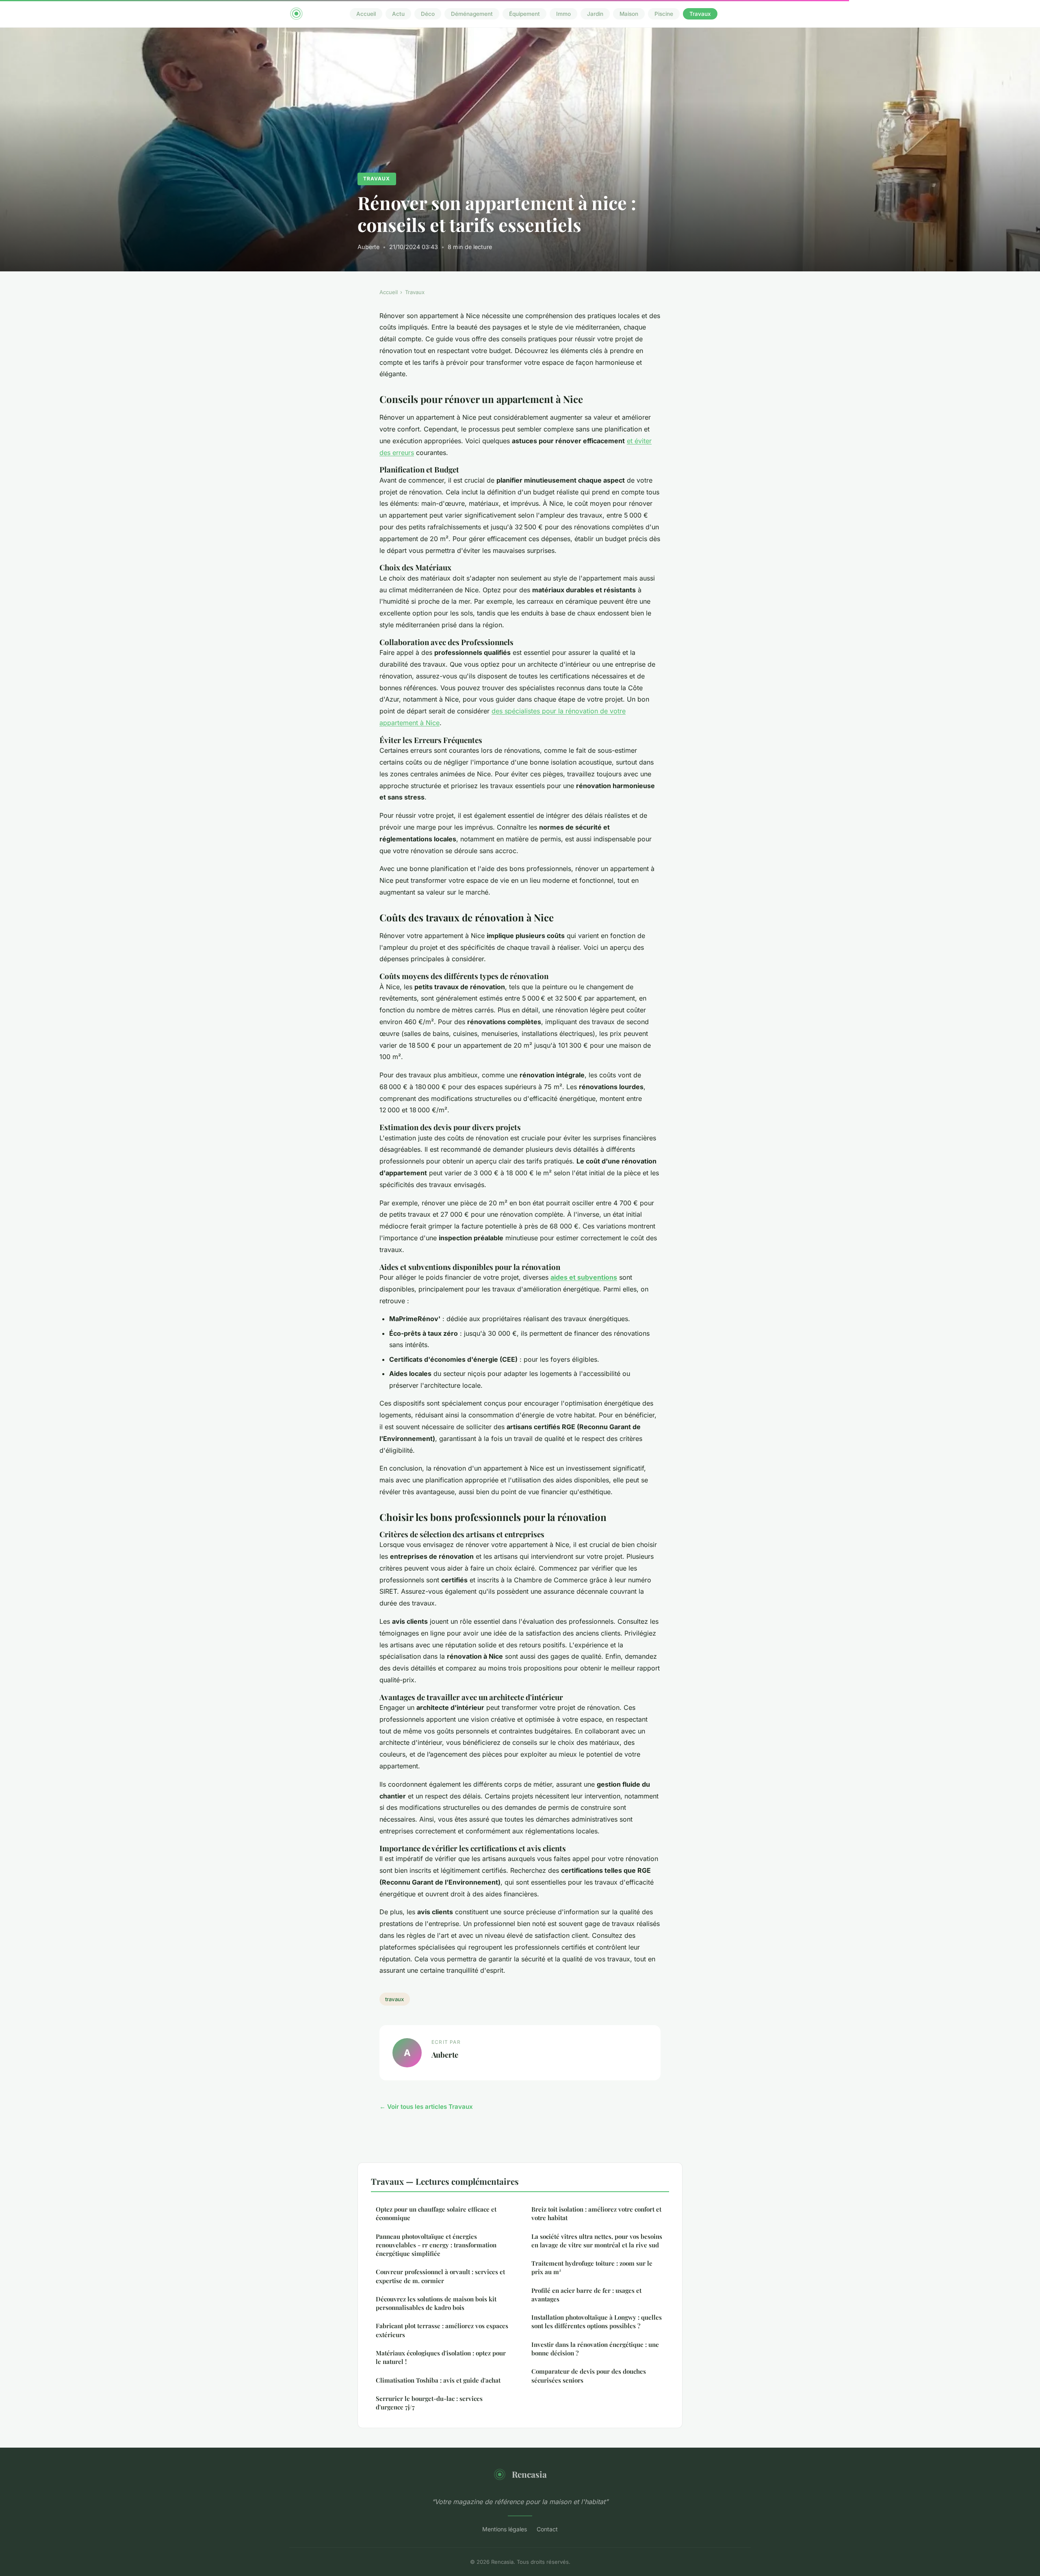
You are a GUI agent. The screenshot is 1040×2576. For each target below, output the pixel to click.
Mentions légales (505, 2529)
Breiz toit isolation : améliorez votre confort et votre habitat (596, 2213)
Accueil (366, 14)
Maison (629, 14)
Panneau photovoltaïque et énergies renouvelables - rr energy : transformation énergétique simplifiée (436, 2245)
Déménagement (472, 14)
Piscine (664, 14)
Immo (563, 14)
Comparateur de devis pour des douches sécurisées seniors (589, 2376)
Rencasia (529, 2474)
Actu (398, 14)
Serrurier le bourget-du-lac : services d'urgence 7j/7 (429, 2403)
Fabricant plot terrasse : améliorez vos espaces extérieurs (442, 2330)
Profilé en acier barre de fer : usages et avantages (586, 2295)
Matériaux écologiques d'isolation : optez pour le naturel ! (441, 2357)
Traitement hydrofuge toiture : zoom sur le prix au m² (592, 2267)
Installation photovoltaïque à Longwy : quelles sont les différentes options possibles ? (597, 2321)
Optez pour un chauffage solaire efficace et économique (436, 2213)
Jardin (595, 14)
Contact (547, 2529)
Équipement (524, 14)
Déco (428, 14)
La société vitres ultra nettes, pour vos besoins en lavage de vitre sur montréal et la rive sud (597, 2241)
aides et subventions (584, 1277)
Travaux (700, 14)
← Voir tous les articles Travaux (426, 2107)
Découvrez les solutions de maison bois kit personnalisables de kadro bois (436, 2303)
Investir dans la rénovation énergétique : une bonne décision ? (595, 2349)
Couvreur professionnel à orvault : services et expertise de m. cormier (440, 2276)
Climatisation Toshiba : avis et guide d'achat (438, 2380)
